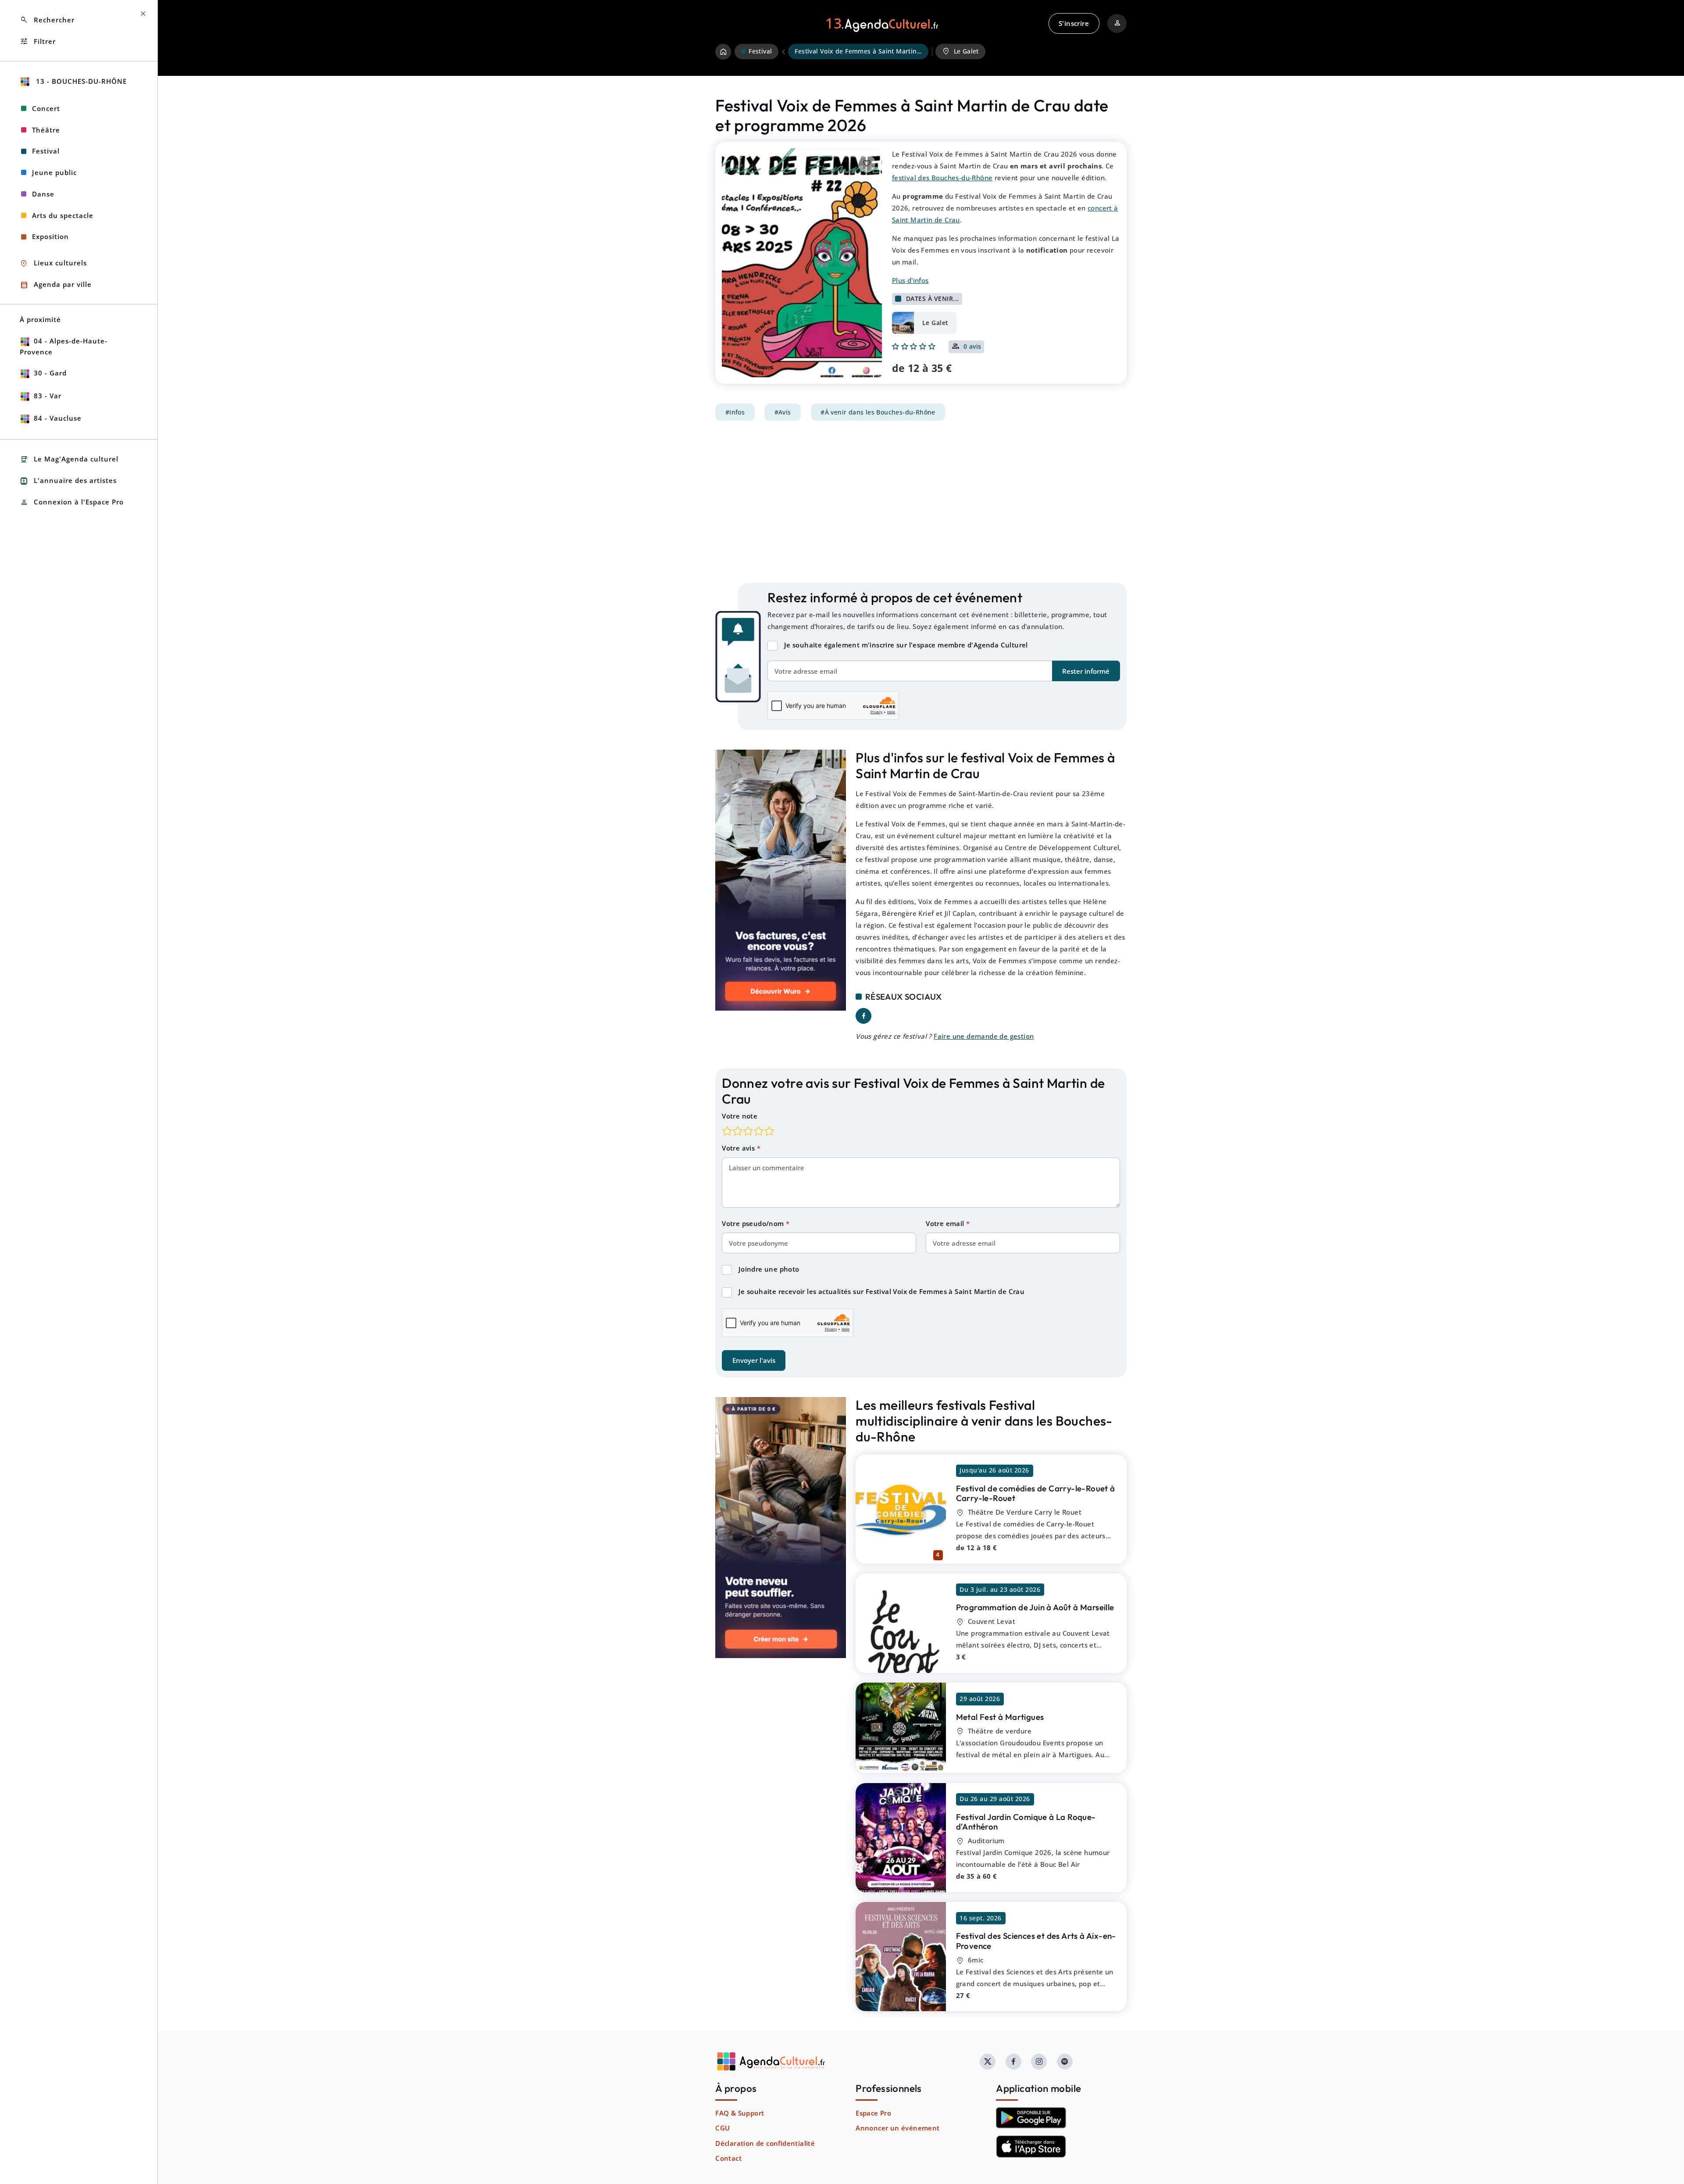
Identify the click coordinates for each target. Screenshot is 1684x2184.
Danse (43, 194)
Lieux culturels (53, 263)
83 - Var (48, 396)
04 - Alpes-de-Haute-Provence (64, 346)
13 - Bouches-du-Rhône (80, 81)
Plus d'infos (910, 280)
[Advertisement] (921, 502)
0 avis (972, 347)
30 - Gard (50, 373)
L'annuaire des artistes (68, 481)
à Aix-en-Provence (1036, 1941)
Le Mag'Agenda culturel (69, 459)
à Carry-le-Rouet (1036, 1493)
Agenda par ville (56, 285)
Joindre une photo (769, 1269)
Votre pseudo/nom (754, 1223)
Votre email (946, 1223)
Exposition (50, 236)
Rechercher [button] (47, 20)
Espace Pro (873, 2113)
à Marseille (1035, 1607)
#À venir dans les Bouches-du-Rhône (878, 412)
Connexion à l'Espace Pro (72, 502)
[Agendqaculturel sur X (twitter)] (988, 2062)
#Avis (783, 412)
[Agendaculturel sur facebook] (1013, 2062)
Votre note (740, 1116)
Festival (46, 151)
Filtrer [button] (38, 41)
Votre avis (739, 1148)
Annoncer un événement (897, 2128)
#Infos (735, 412)
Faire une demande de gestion (984, 1036)
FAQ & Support (740, 2113)
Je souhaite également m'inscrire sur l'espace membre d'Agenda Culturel (906, 645)
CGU (722, 2128)
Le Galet (960, 51)
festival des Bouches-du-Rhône (942, 178)
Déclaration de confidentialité (765, 2143)
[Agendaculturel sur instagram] (1039, 2062)
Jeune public (54, 172)
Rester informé (1086, 671)
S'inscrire (1074, 23)
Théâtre (46, 130)
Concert (46, 108)
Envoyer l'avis (754, 1360)
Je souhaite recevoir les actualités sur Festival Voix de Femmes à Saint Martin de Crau (881, 1291)
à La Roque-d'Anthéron (1026, 1822)
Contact (728, 2158)
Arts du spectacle (63, 215)
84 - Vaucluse (58, 418)
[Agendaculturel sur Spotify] (1065, 2062)
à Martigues (1000, 1717)
